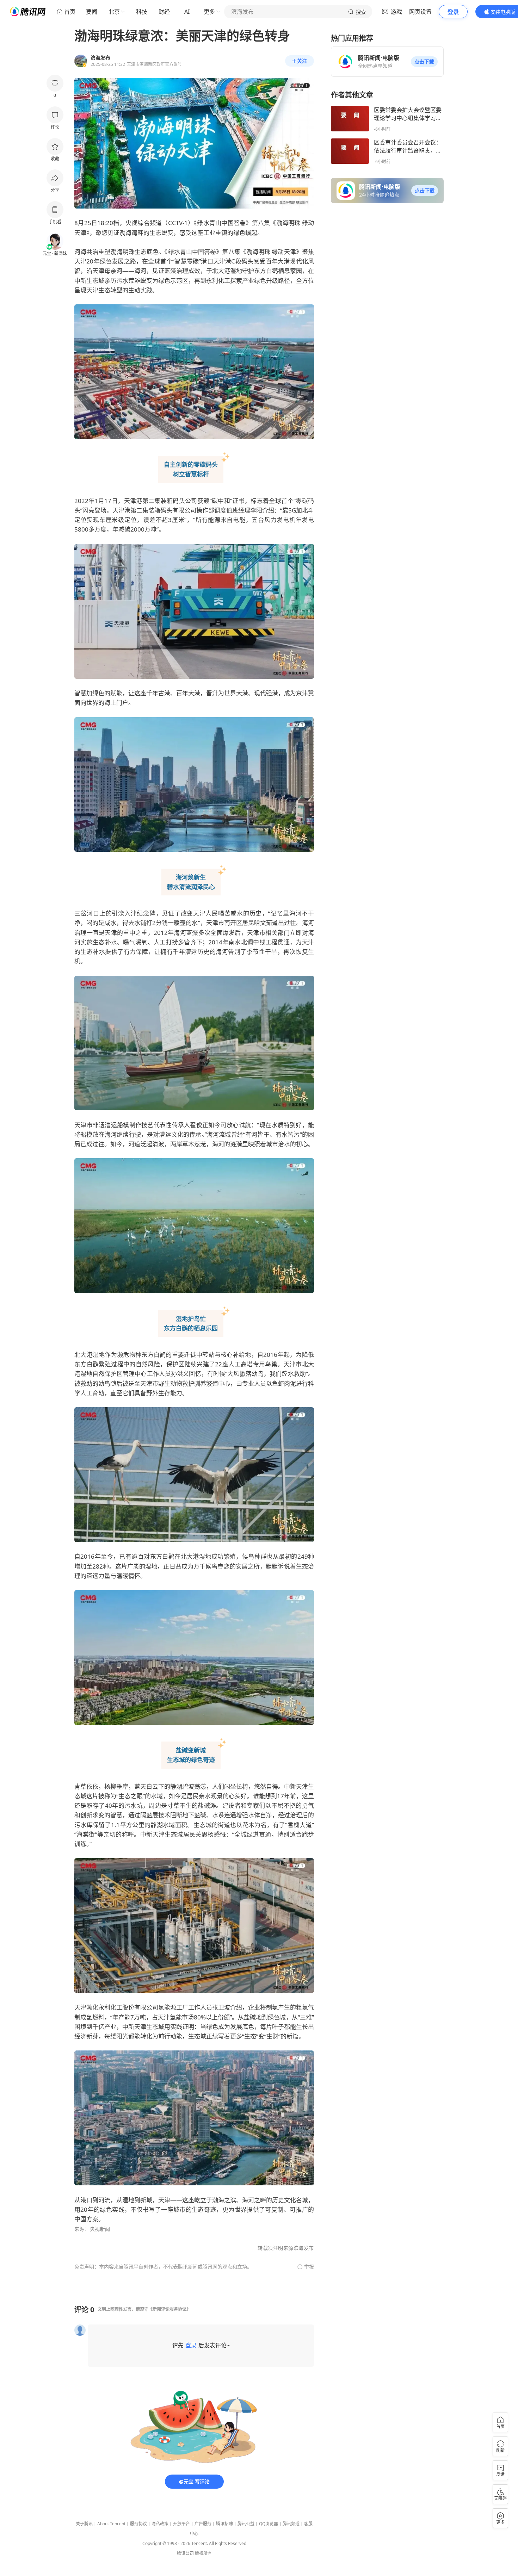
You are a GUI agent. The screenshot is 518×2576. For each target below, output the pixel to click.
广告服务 (203, 2524)
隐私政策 (160, 2524)
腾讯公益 (246, 2524)
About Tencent (111, 2524)
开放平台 (181, 2524)
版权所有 (203, 2553)
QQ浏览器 (269, 2524)
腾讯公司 (185, 2553)
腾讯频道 (291, 2524)
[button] (424, 62)
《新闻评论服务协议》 (169, 2309)
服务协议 (138, 2524)
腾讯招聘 (224, 2524)
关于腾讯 (84, 2524)
